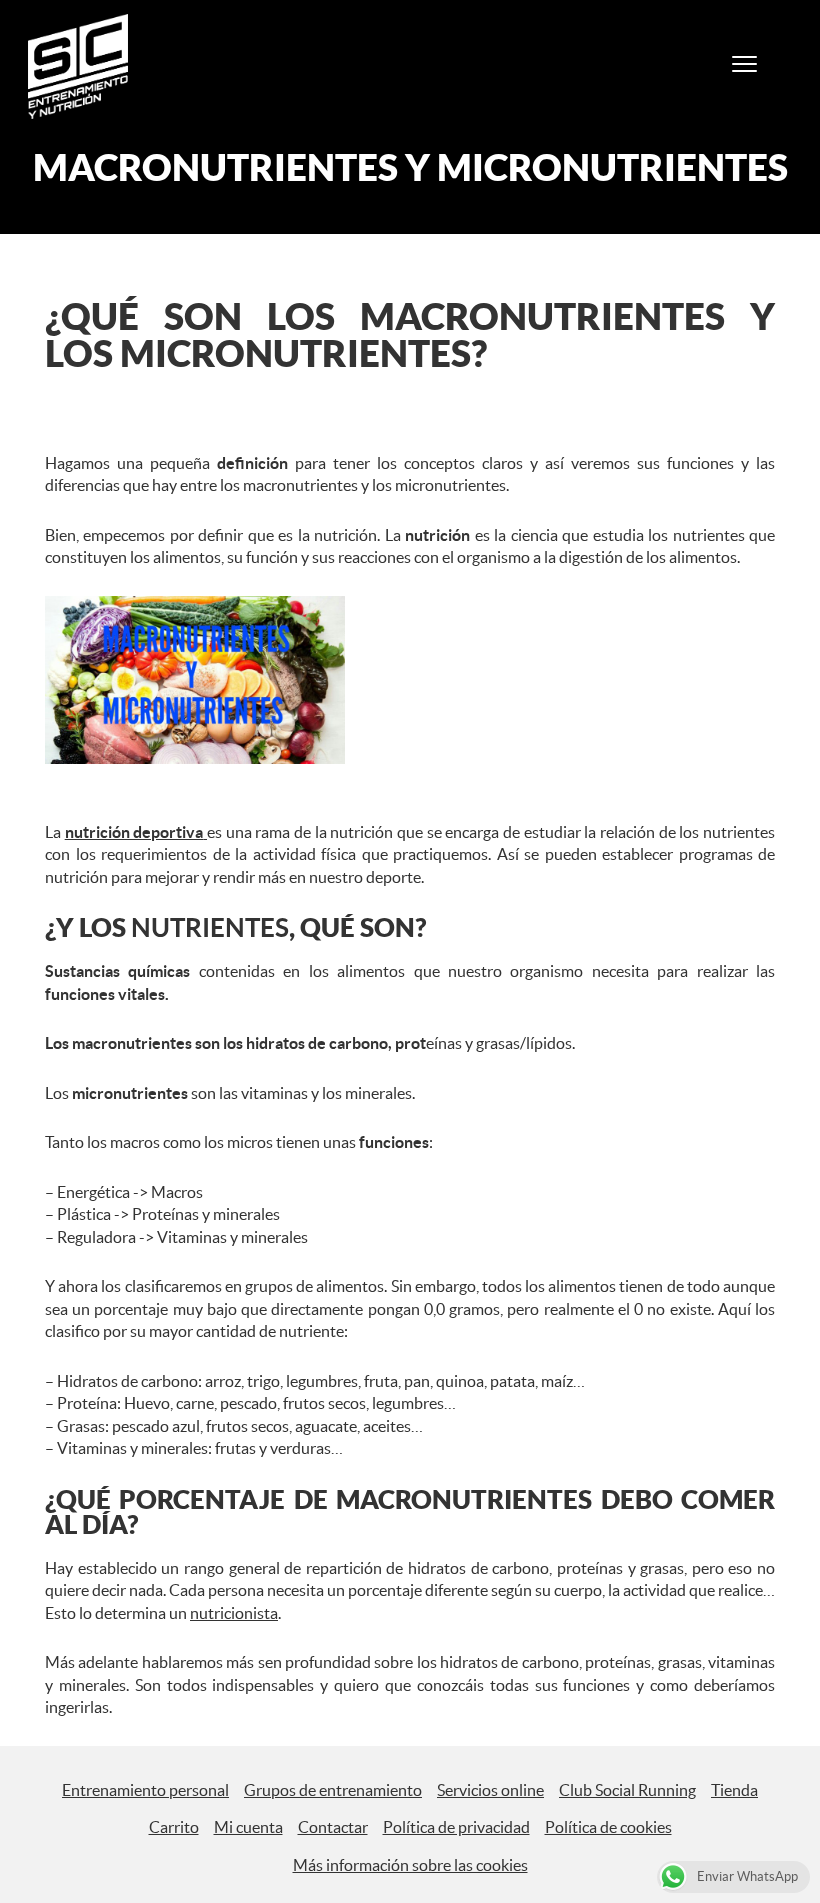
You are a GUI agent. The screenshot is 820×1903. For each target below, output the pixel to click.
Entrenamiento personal (145, 1790)
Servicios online (490, 1790)
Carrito (174, 1827)
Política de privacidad (456, 1827)
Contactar (333, 1827)
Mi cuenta (248, 1827)
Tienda (734, 1790)
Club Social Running (627, 1790)
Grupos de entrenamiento (333, 1790)
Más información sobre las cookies (410, 1865)
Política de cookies (608, 1827)
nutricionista (234, 1613)
